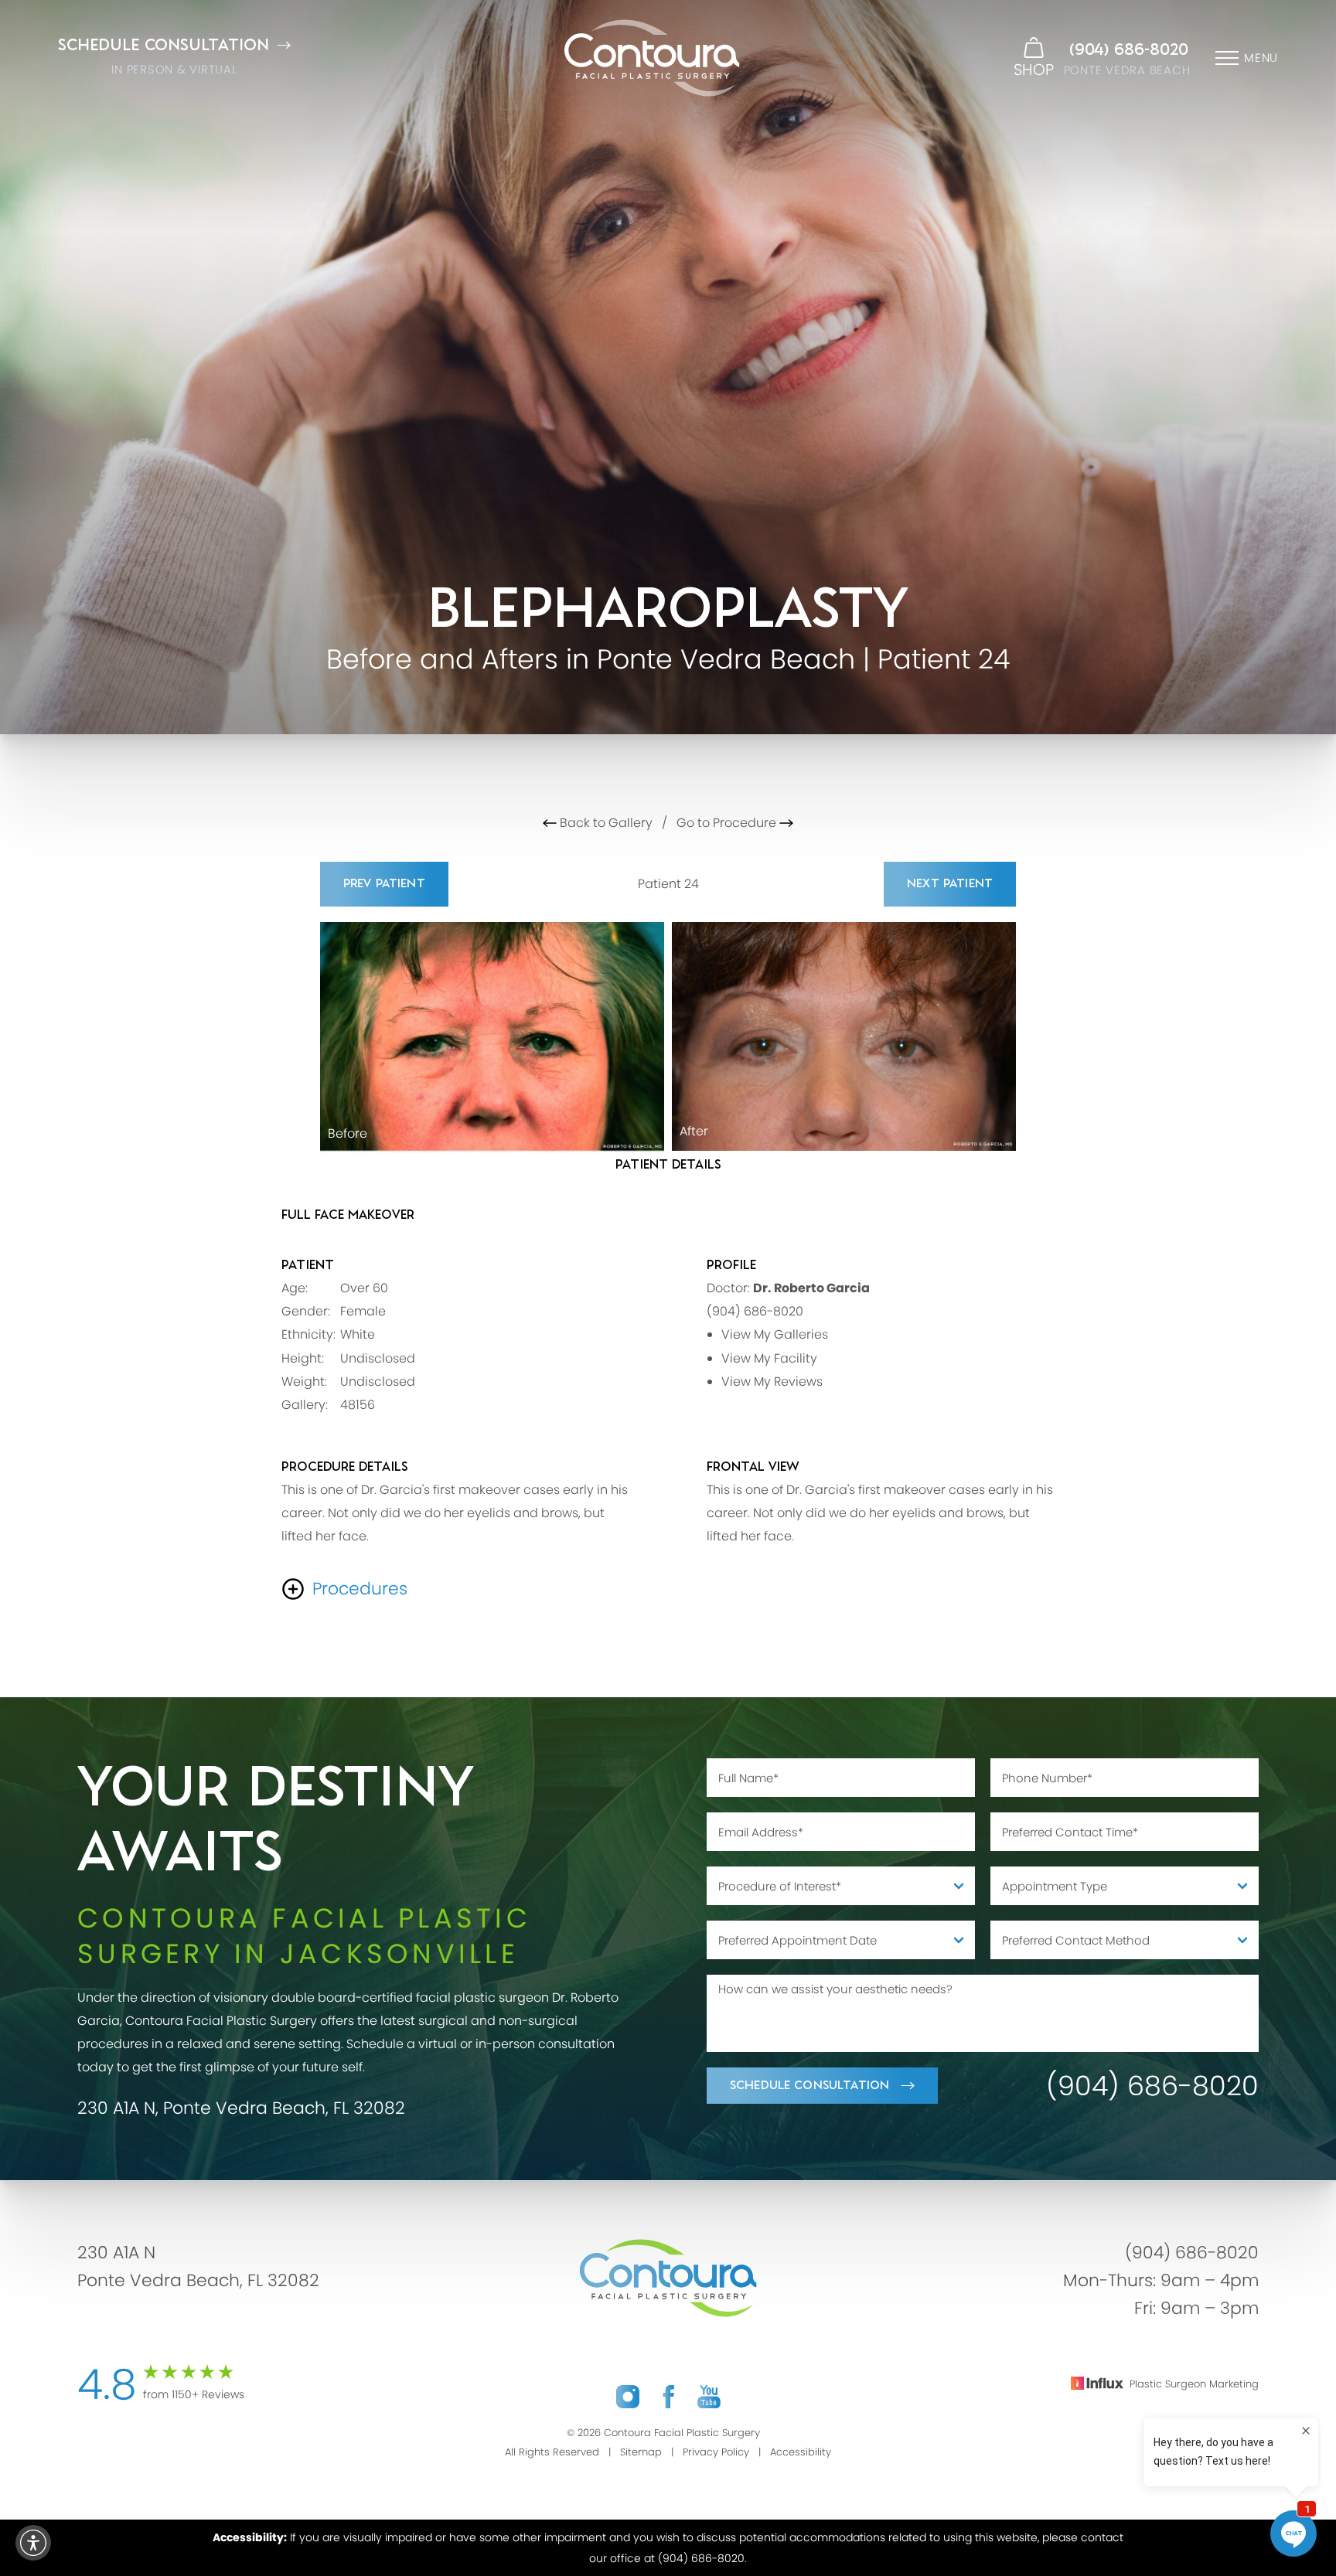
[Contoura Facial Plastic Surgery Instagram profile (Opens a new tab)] (628, 2396)
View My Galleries (775, 1335)
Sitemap (641, 2452)
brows (560, 1513)
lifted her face (324, 1536)
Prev (384, 884)
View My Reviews (772, 1382)
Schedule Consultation (809, 2086)
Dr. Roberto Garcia (811, 1289)
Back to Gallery (605, 823)
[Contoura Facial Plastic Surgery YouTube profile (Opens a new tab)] (709, 2396)
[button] (33, 2543)
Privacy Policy (716, 2452)
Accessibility (801, 2452)
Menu (1261, 58)
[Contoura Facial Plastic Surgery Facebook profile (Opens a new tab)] (668, 2396)
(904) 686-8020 (1129, 50)
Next (950, 884)
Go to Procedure (728, 823)
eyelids (489, 1513)
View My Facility (769, 1358)
